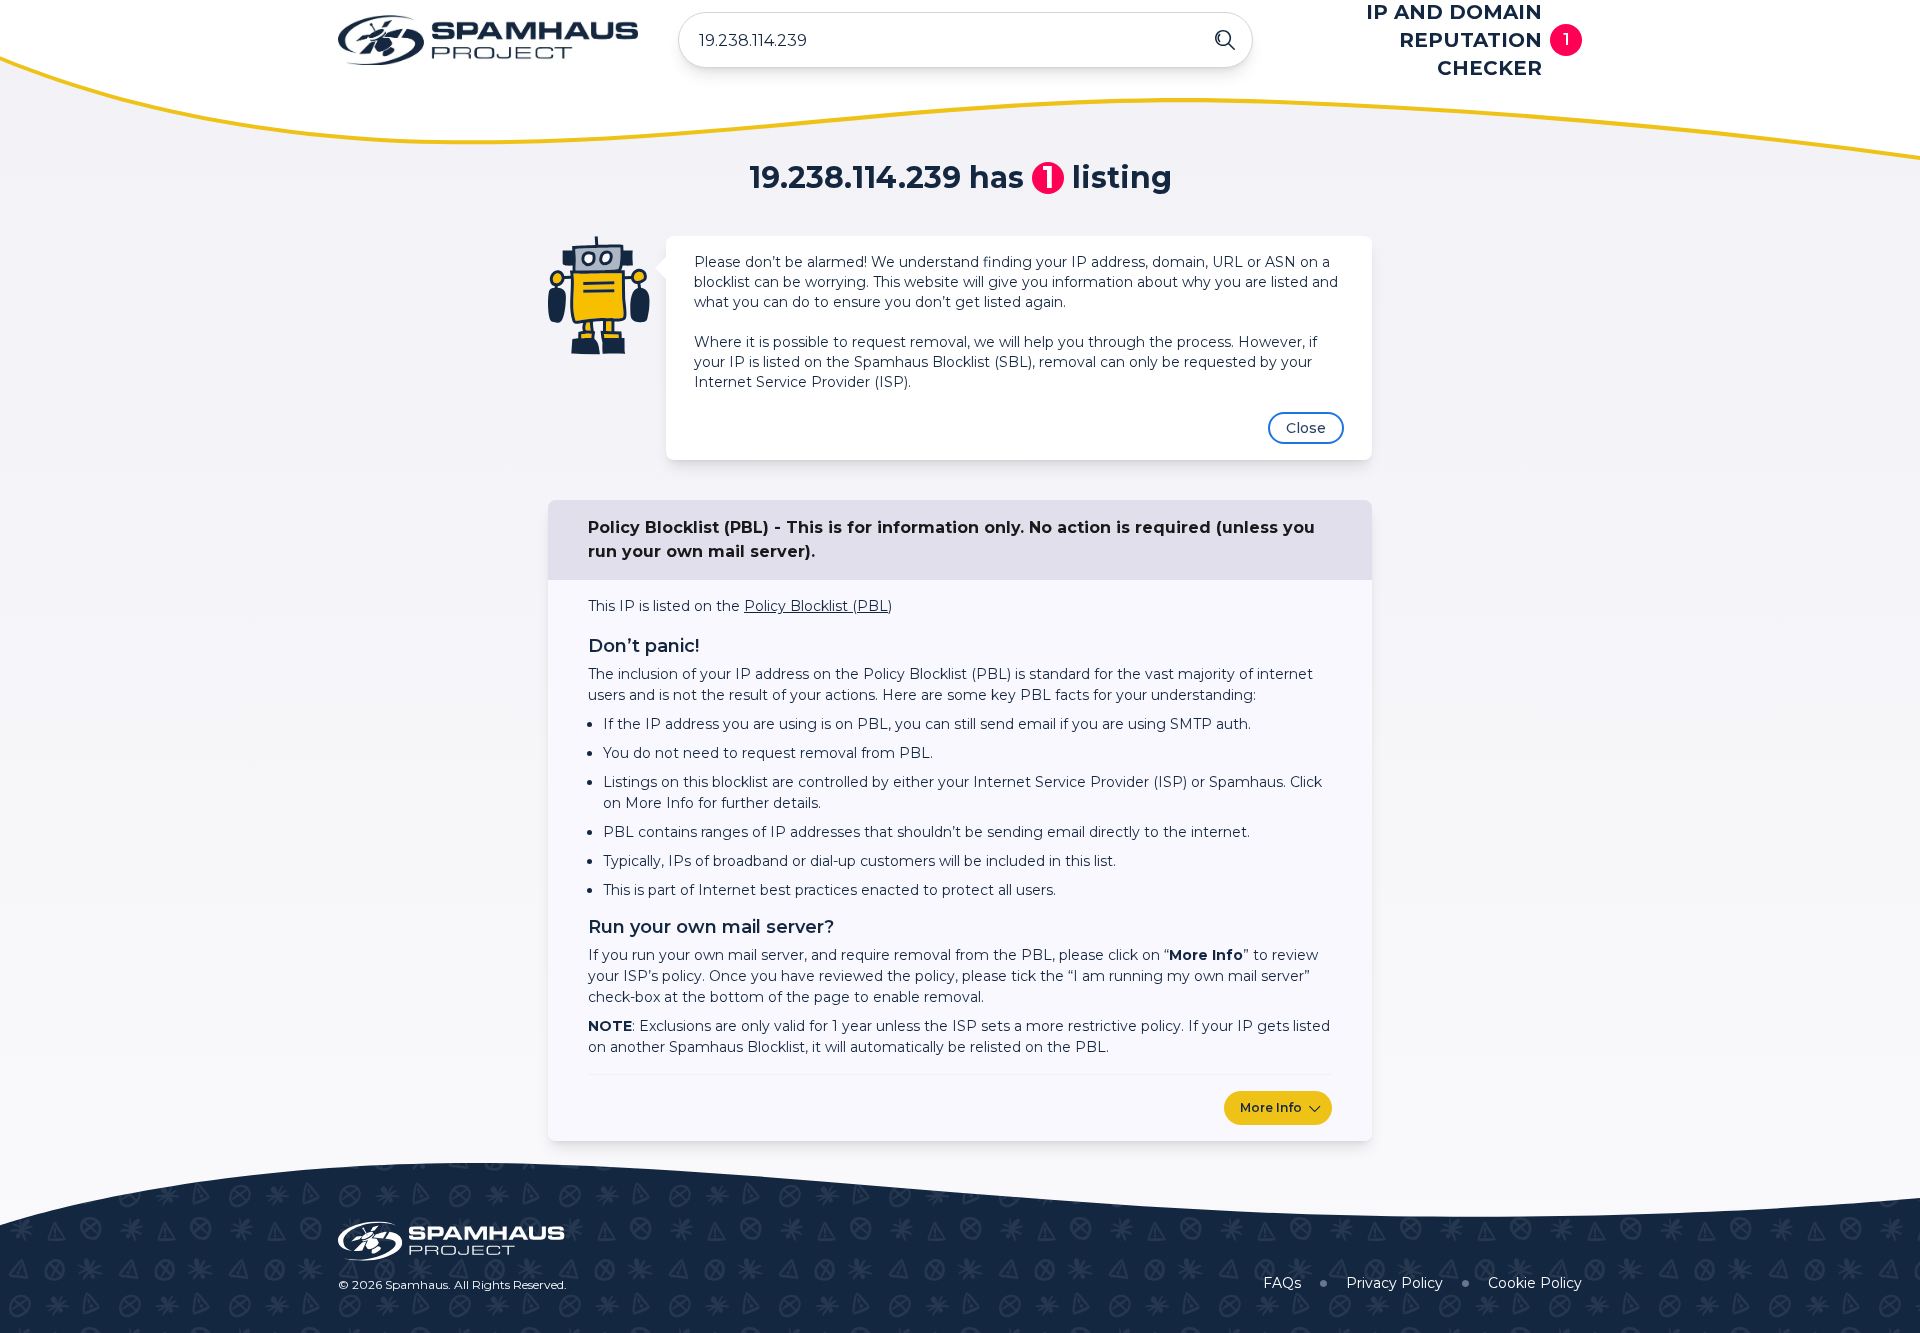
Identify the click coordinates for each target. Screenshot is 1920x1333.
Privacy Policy (1394, 1283)
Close (1306, 428)
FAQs (1282, 1283)
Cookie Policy (1535, 1283)
